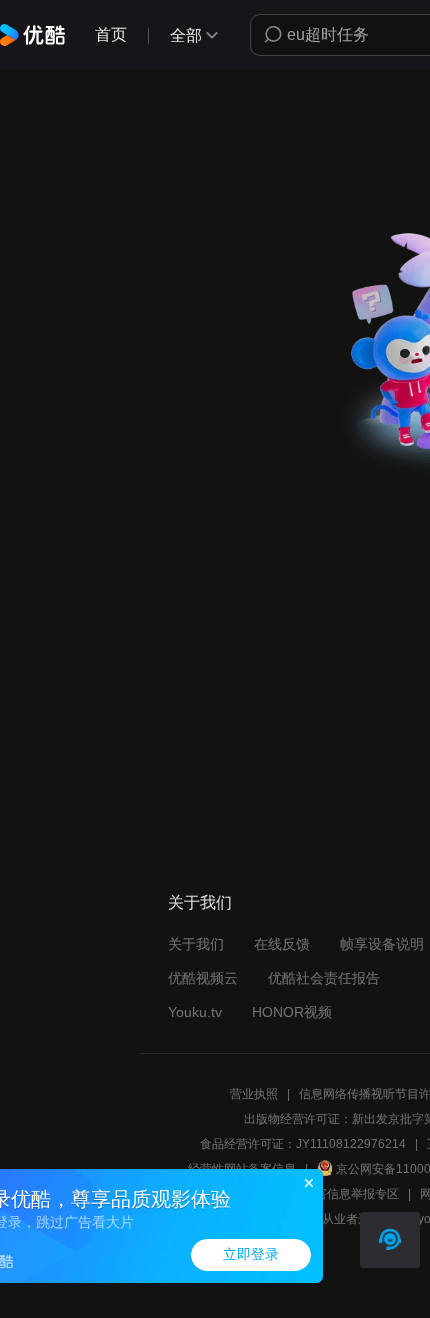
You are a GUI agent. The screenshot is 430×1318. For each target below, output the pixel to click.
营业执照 (254, 1094)
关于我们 (196, 944)
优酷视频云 (203, 978)
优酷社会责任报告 (324, 978)
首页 (111, 34)
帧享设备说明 (382, 944)
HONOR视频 (292, 1012)
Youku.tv (195, 1012)
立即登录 (251, 1254)
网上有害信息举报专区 (339, 1194)
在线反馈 (282, 944)
